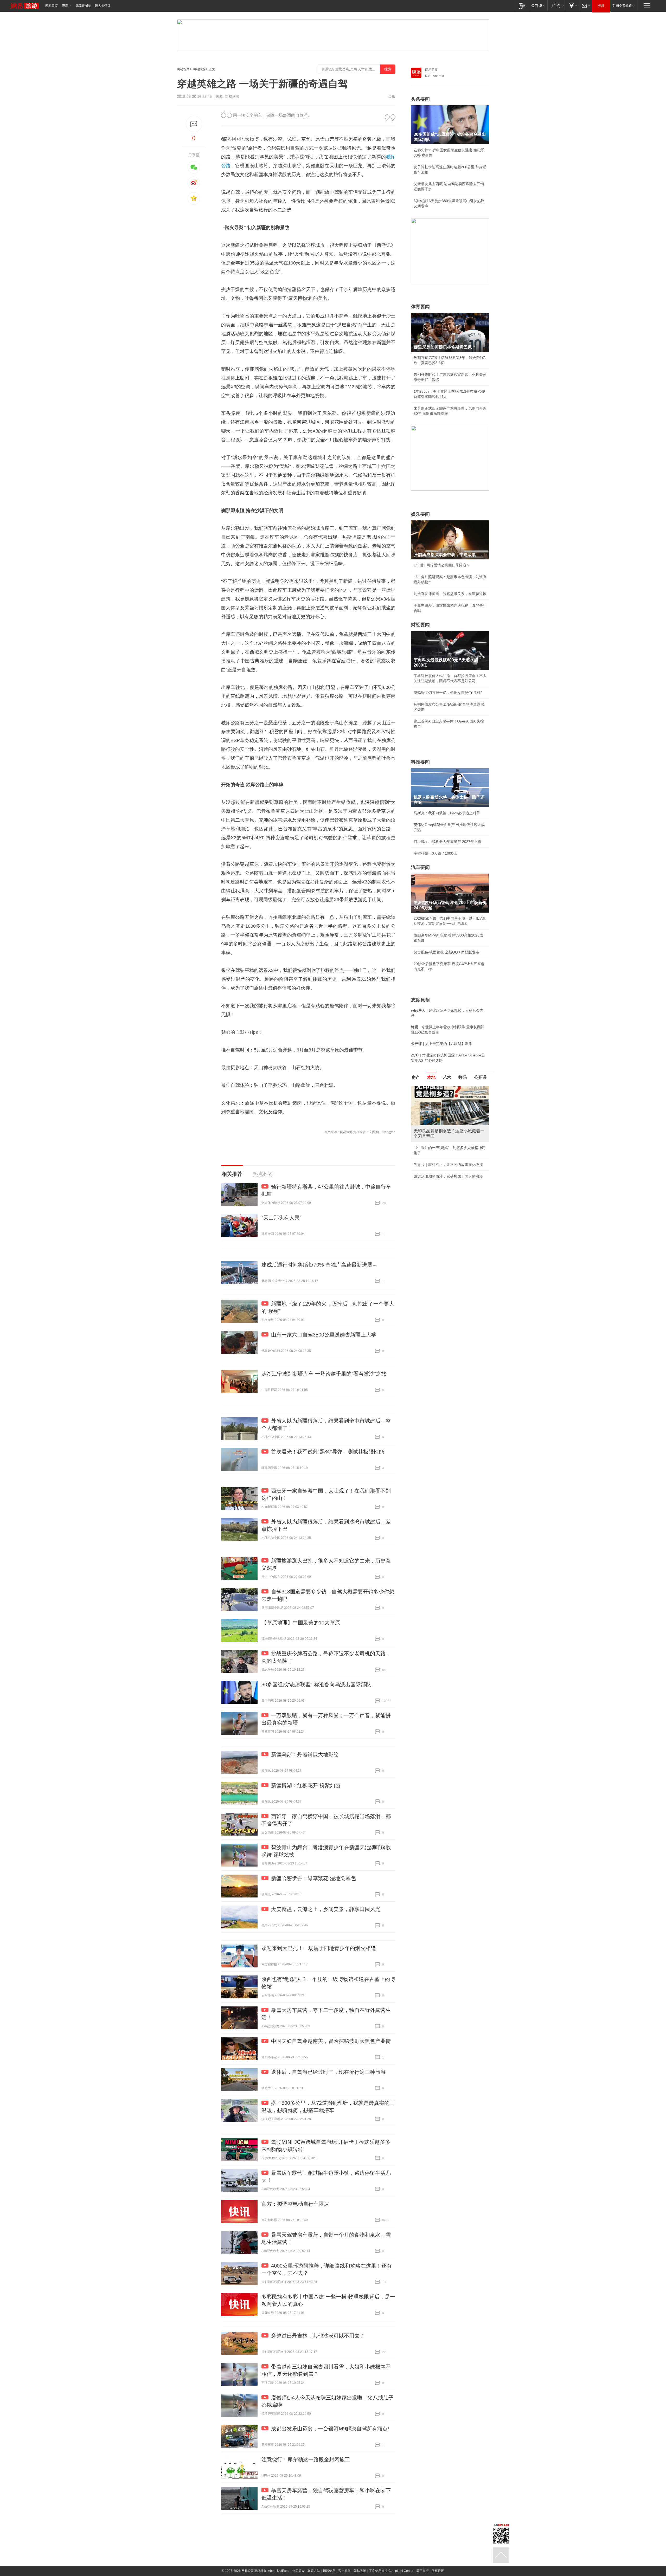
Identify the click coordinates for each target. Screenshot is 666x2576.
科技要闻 (420, 762)
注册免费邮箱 (622, 6)
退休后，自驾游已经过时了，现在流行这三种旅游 (328, 2072)
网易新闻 (431, 70)
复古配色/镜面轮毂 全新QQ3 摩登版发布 (446, 952)
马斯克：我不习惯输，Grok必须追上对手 (447, 813)
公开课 (480, 1077)
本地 (431, 1077)
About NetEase (279, 2571)
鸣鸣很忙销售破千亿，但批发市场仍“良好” (448, 693)
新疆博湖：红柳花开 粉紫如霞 (306, 1785)
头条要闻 (420, 99)
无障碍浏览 (83, 6)
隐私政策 (360, 2571)
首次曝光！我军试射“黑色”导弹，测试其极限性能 (328, 1452)
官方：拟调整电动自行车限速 (295, 2204)
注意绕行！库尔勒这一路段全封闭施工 (306, 2459)
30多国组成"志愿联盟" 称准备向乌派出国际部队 (316, 1684)
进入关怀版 (103, 6)
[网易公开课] (538, 6)
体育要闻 (420, 307)
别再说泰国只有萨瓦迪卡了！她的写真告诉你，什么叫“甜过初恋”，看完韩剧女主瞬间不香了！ (450, 1175)
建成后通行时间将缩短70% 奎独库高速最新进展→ (319, 1265)
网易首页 (52, 6)
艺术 (447, 1077)
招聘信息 (329, 2571)
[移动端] (522, 6)
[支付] (572, 6)
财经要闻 (420, 625)
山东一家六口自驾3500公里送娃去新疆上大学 (324, 1335)
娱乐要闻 (420, 514)
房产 (416, 1077)
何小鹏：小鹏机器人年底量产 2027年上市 (447, 842)
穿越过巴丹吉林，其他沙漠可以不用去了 (318, 2336)
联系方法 (314, 2571)
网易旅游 (199, 69)
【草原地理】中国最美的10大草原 (301, 1623)
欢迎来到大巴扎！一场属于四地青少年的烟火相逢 (319, 1948)
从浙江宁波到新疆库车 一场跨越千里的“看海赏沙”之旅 (324, 1374)
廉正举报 (422, 2571)
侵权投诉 (438, 2571)
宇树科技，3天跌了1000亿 (435, 853)
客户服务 (344, 2571)
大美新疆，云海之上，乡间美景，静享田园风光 (326, 1909)
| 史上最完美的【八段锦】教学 (442, 1044)
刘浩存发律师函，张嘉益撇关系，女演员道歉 (450, 594)
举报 (392, 96)
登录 (601, 6)
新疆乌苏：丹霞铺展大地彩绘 (305, 1754)
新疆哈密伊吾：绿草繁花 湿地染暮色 (313, 1878)
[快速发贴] (194, 124)
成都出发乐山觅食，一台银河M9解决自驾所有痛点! (330, 2429)
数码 (463, 1077)
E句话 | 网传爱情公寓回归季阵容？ (442, 565)
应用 (65, 6)
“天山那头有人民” (281, 1218)
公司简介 (298, 2571)
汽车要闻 (420, 867)
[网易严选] (557, 6)
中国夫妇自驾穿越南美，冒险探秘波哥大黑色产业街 (331, 2041)
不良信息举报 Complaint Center (391, 2571)
